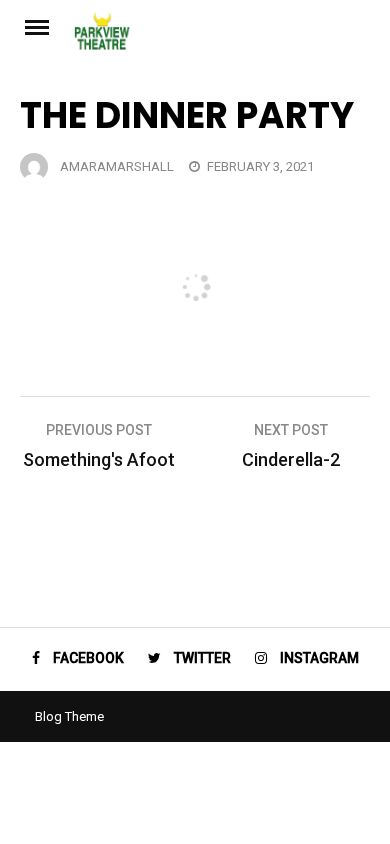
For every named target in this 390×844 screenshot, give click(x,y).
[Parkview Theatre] (222, 36)
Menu (46, 26)
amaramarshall (117, 166)
